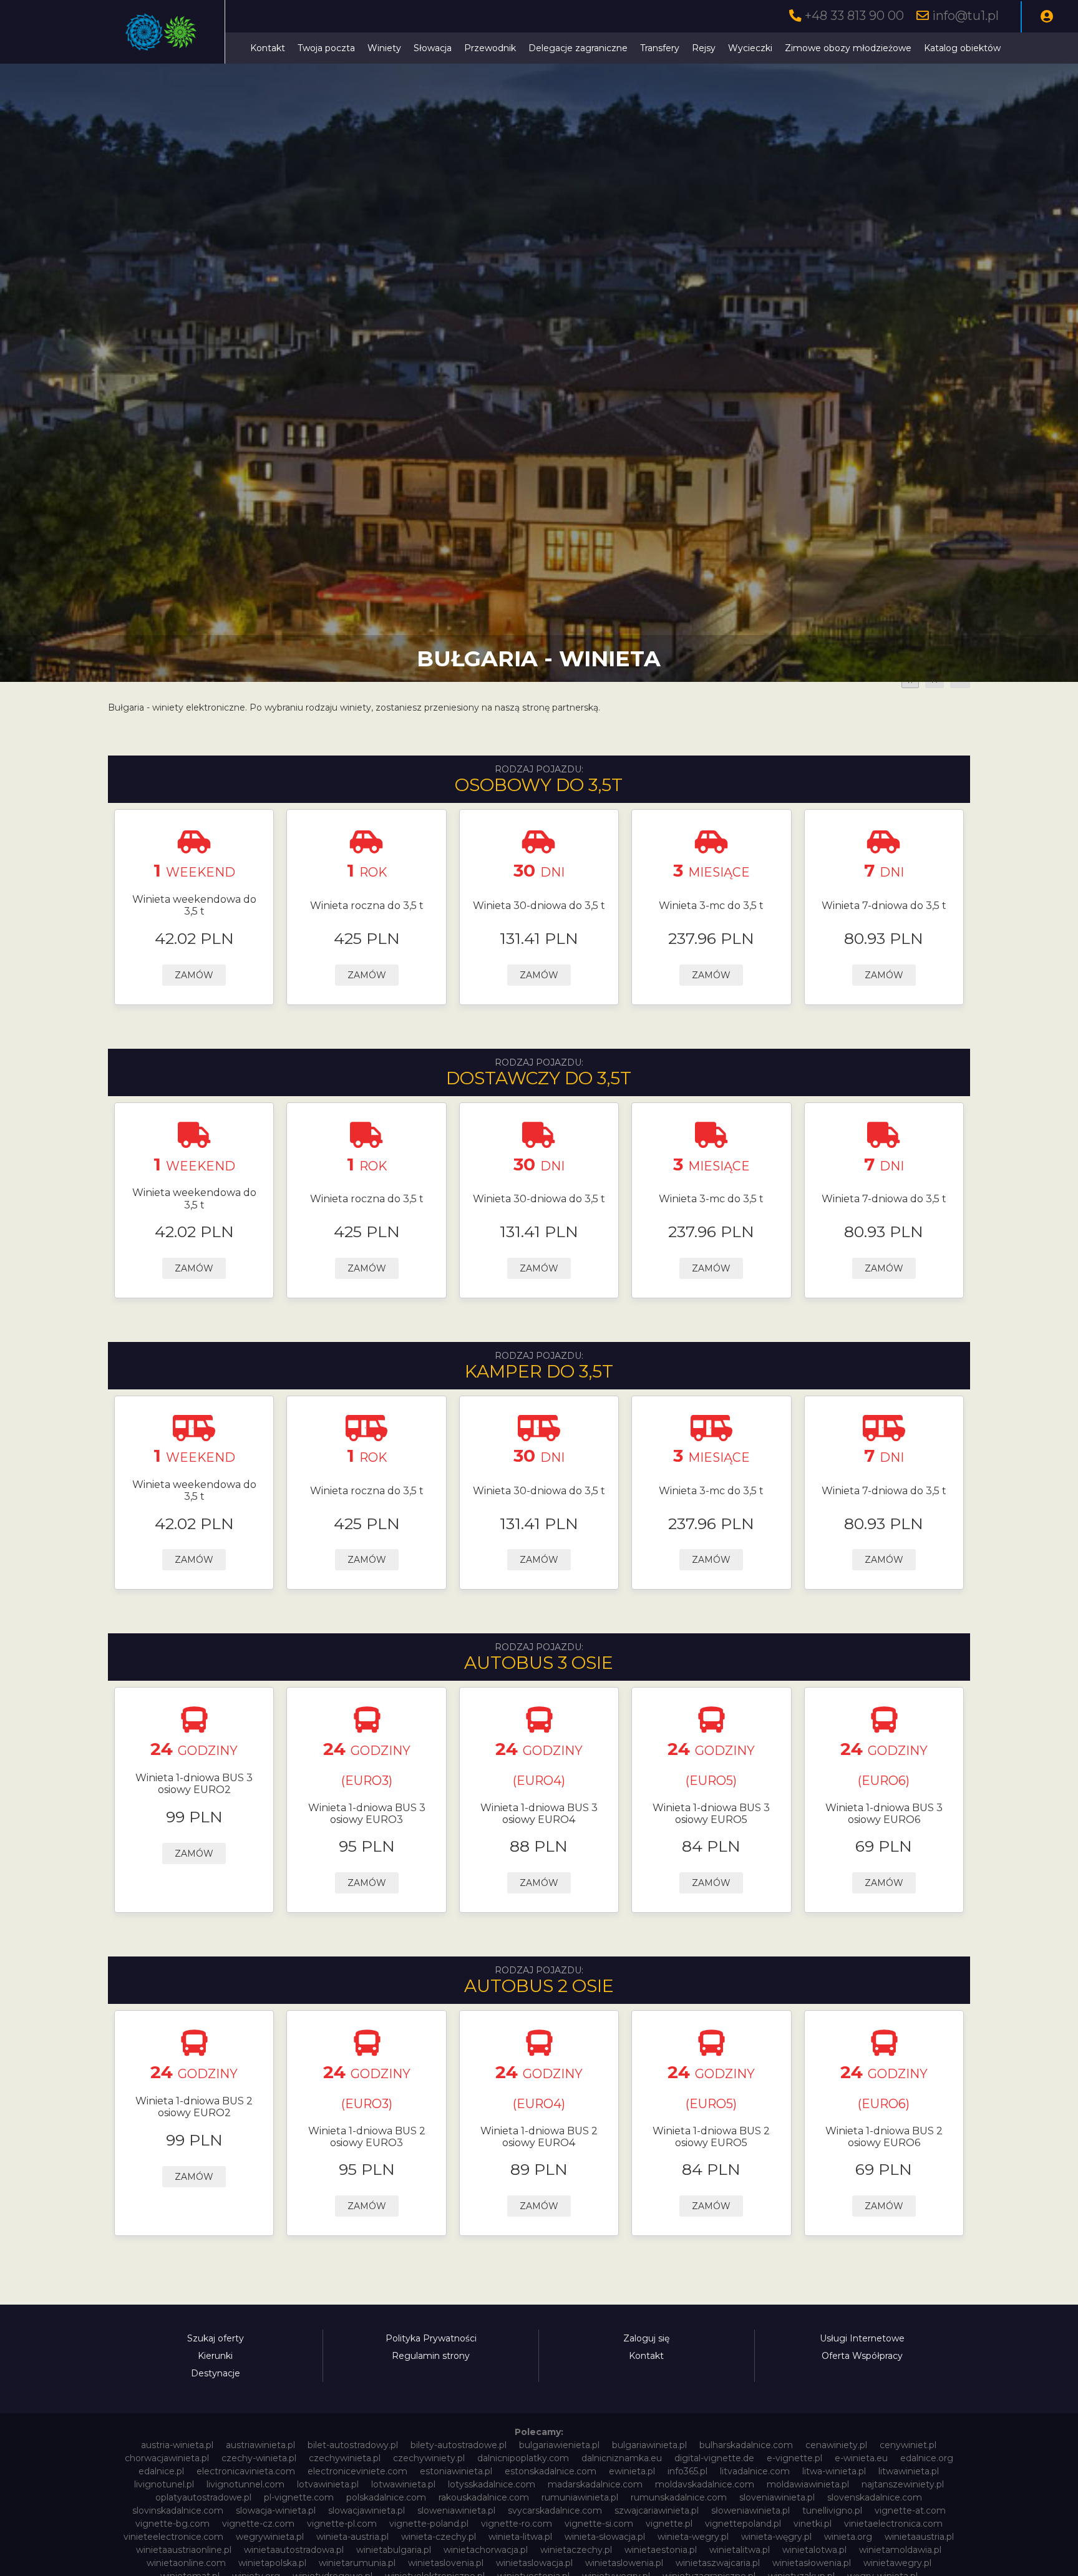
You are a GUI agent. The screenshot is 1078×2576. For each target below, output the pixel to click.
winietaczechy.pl (576, 2550)
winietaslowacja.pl (534, 2563)
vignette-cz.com (258, 2524)
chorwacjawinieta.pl (167, 2458)
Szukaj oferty (216, 2338)
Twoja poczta (326, 48)
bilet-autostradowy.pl (353, 2445)
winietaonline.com (186, 2563)
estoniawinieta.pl (456, 2471)
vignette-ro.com (517, 2524)
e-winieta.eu (861, 2458)
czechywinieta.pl (345, 2458)
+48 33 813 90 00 (854, 16)
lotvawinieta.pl (328, 2484)
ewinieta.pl (632, 2471)
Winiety (384, 48)
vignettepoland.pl (743, 2524)
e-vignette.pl (794, 2458)
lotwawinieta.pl (403, 2484)
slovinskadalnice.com (178, 2510)
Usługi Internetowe (862, 2338)
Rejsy (704, 48)
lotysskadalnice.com (492, 2484)
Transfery (660, 48)
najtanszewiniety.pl (903, 2484)
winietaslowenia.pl (624, 2563)
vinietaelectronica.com (893, 2524)
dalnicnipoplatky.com (523, 2458)
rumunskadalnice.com (679, 2497)
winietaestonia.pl (661, 2550)
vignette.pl (669, 2524)
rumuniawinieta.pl (580, 2497)
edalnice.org (927, 2458)
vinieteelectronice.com (173, 2537)
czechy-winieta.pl (259, 2458)
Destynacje (216, 2373)
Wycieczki (750, 48)
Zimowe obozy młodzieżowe (848, 48)
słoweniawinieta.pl (750, 2510)
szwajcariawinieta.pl (657, 2510)
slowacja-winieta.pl (276, 2510)
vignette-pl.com (342, 2524)
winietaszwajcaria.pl (718, 2563)
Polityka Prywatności (431, 2338)
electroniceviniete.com (357, 2471)
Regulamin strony (431, 2356)
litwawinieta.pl (909, 2471)
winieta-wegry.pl (693, 2537)
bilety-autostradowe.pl (459, 2445)
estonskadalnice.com (551, 2471)
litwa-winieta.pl (834, 2471)
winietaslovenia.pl (446, 2563)
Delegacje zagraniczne (578, 48)
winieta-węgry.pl (776, 2537)
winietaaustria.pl (919, 2537)
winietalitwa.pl (740, 2550)
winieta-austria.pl (352, 2537)
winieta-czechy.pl (439, 2537)
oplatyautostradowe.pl (203, 2497)
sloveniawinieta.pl (777, 2497)
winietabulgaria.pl (394, 2550)
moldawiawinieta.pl (808, 2484)
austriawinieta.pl (260, 2445)
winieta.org (848, 2537)
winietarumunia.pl (357, 2563)
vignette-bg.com (172, 2524)
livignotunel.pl (164, 2484)
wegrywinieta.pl (270, 2537)
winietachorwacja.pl (486, 2550)
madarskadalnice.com (595, 2484)
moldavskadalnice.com (705, 2484)
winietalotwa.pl (814, 2550)
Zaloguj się (646, 2338)
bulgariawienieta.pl (559, 2445)
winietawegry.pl (897, 2563)
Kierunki (215, 2356)
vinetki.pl (813, 2524)
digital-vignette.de (714, 2458)
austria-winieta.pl (177, 2445)
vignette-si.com (599, 2524)
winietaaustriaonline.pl (184, 2550)
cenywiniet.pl (908, 2445)
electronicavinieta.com (246, 2471)
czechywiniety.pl (429, 2458)
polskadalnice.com (386, 2497)
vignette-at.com (910, 2510)
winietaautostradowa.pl (294, 2550)
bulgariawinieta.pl (649, 2445)
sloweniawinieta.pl (456, 2510)
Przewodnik (490, 48)
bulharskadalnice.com (746, 2445)
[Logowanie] (1047, 17)
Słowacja (433, 48)
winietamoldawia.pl (900, 2550)
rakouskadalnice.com (484, 2497)
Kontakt (268, 48)
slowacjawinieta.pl (367, 2510)
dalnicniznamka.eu (622, 2458)
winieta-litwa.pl (520, 2537)
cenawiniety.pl (836, 2445)
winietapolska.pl (272, 2563)
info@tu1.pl (965, 16)
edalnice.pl (161, 2471)
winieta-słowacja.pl (605, 2537)
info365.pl (687, 2471)
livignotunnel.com (245, 2484)
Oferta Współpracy (862, 2356)
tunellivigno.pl (832, 2510)
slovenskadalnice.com (875, 2497)
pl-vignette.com (299, 2497)
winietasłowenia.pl (812, 2563)
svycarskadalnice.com (555, 2510)
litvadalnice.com (755, 2471)
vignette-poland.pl (429, 2524)
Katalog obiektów (962, 48)
